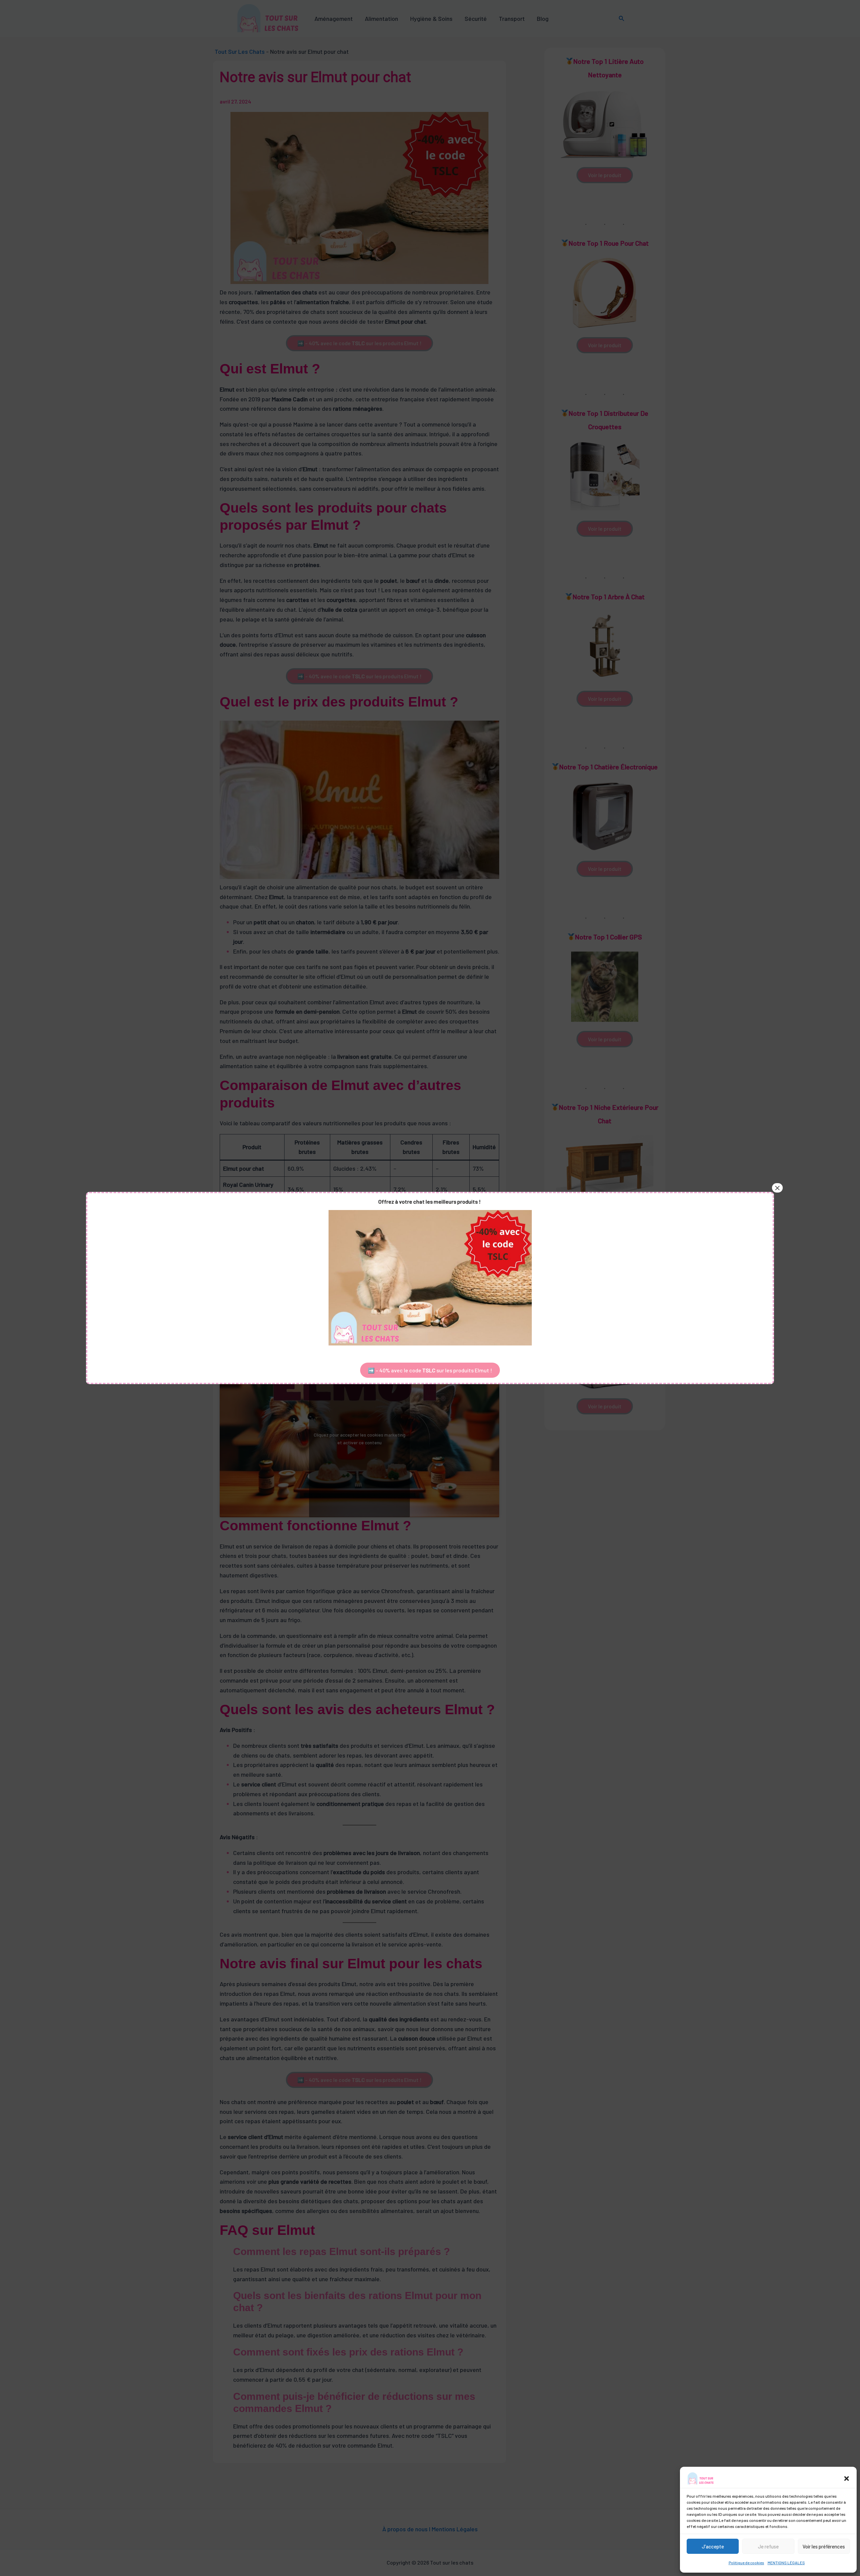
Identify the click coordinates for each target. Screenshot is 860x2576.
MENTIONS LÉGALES (786, 2563)
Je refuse (768, 2546)
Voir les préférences (824, 2546)
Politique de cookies (746, 2563)
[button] (847, 2479)
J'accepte (713, 2546)
